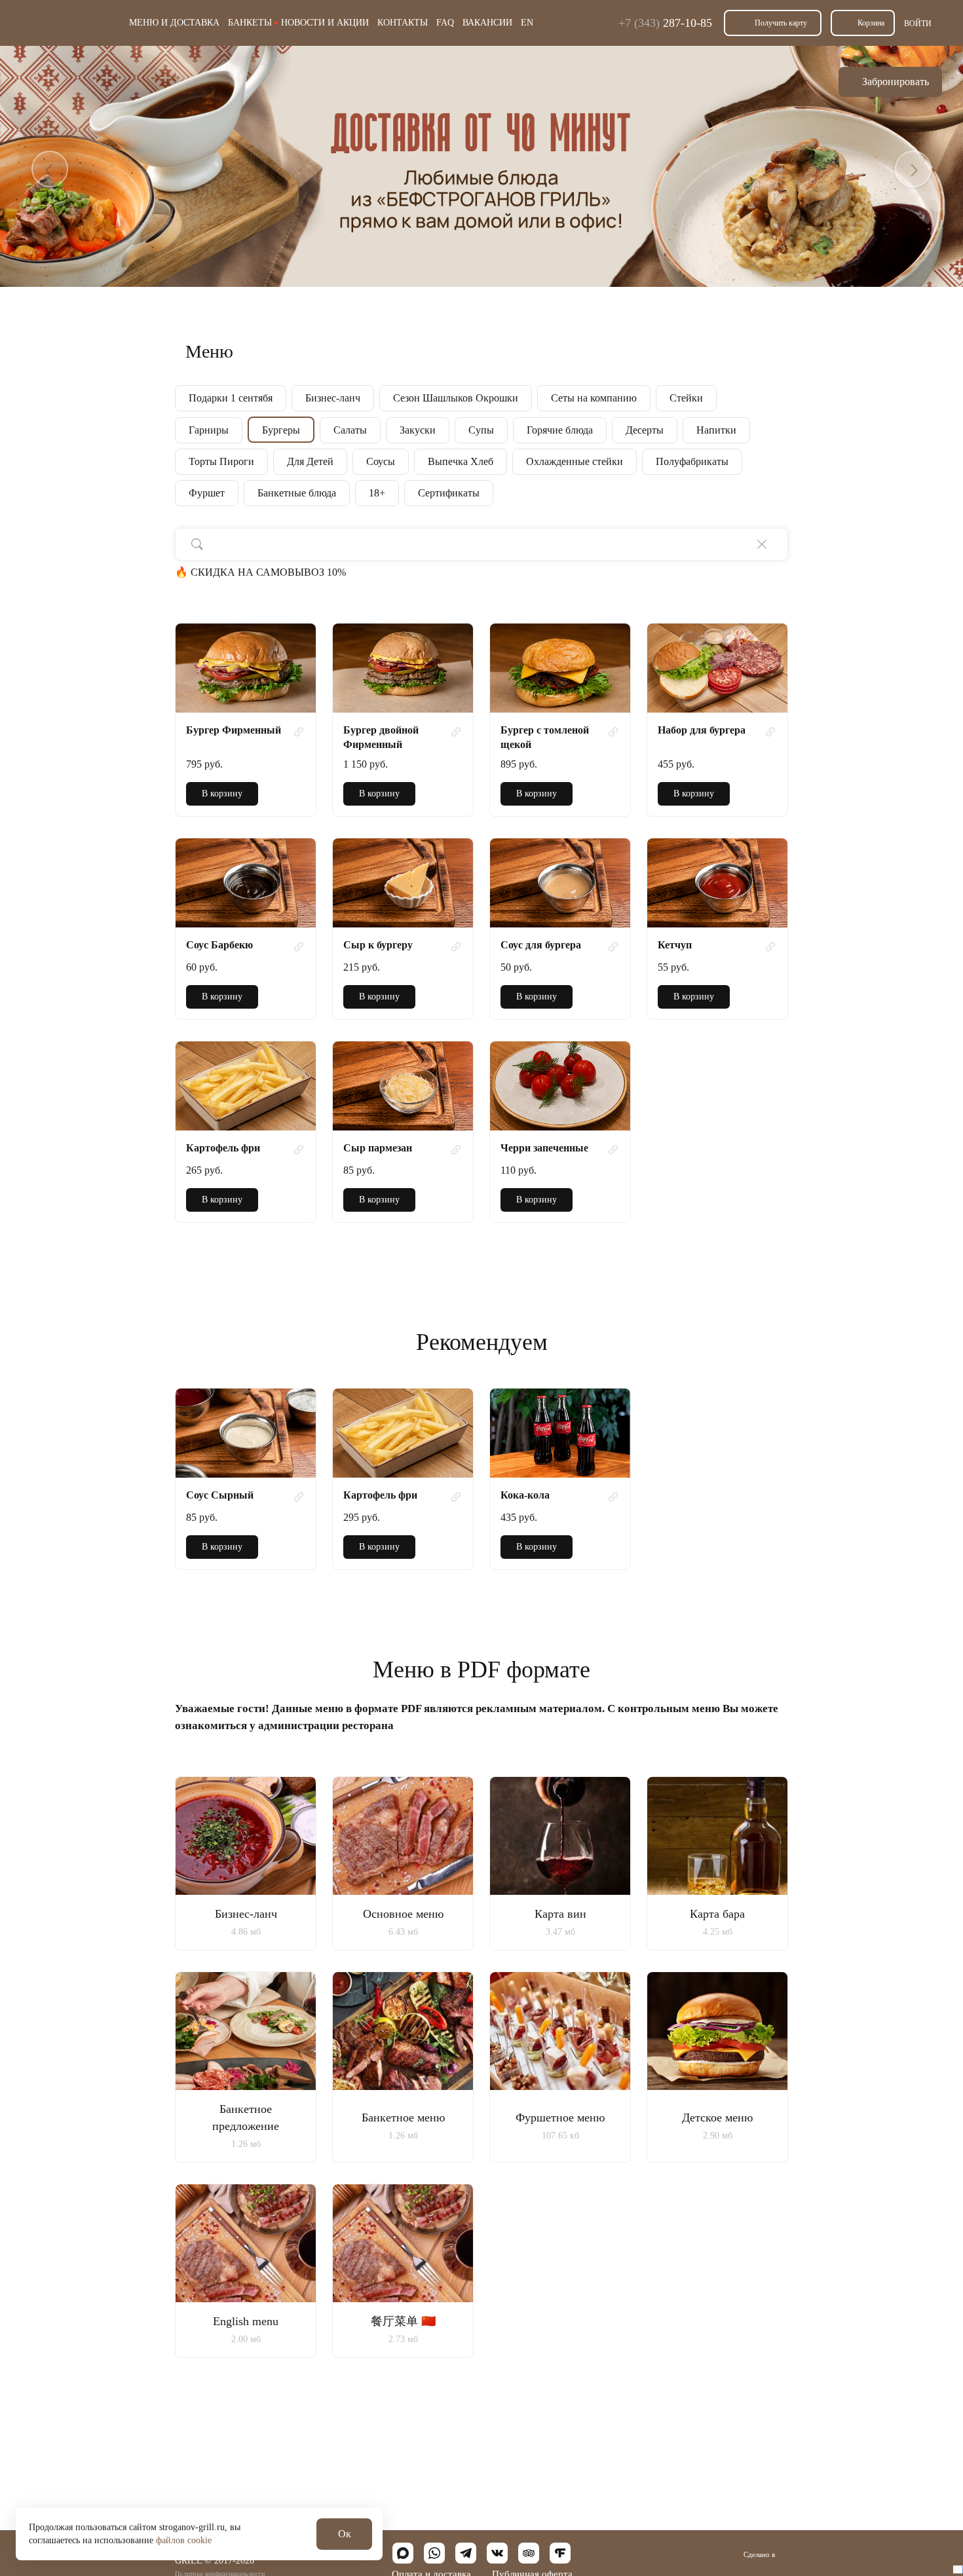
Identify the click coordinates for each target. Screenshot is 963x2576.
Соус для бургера (541, 945)
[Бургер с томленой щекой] (560, 668)
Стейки (686, 398)
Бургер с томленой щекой (545, 737)
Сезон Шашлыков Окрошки (456, 398)
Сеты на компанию (594, 398)
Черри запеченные (544, 1148)
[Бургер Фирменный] (246, 668)
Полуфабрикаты (692, 461)
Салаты (350, 430)
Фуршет (207, 493)
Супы (481, 430)
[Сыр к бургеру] (403, 883)
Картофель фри (223, 1148)
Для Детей (310, 461)
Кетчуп (675, 945)
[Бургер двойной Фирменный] (403, 668)
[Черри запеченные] (560, 1086)
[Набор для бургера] (717, 668)
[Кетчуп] (717, 883)
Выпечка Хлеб (461, 461)
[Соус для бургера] (560, 883)
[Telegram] (466, 2553)
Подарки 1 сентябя (231, 398)
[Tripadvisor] (529, 2553)
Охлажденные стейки (575, 461)
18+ (377, 493)
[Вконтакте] (497, 2553)
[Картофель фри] (246, 1086)
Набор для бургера (702, 730)
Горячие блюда (560, 430)
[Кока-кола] (560, 1433)
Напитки (716, 430)
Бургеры (281, 430)
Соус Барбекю (219, 945)
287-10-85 (665, 23)
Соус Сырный (220, 1495)
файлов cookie (184, 2540)
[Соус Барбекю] (246, 883)
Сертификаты (449, 493)
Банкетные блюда (297, 493)
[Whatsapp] (434, 2553)
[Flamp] (560, 2553)
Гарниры (209, 430)
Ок (345, 2534)
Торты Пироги (221, 461)
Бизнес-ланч (333, 398)
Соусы (381, 461)
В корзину (222, 793)
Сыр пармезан (378, 1148)
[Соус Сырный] (246, 1433)
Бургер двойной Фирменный (381, 737)
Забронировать (896, 82)
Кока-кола (525, 1495)
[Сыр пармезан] (403, 1086)
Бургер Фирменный (234, 730)
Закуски (418, 430)
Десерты (645, 430)
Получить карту (781, 23)
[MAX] (403, 2553)
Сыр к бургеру (378, 945)
